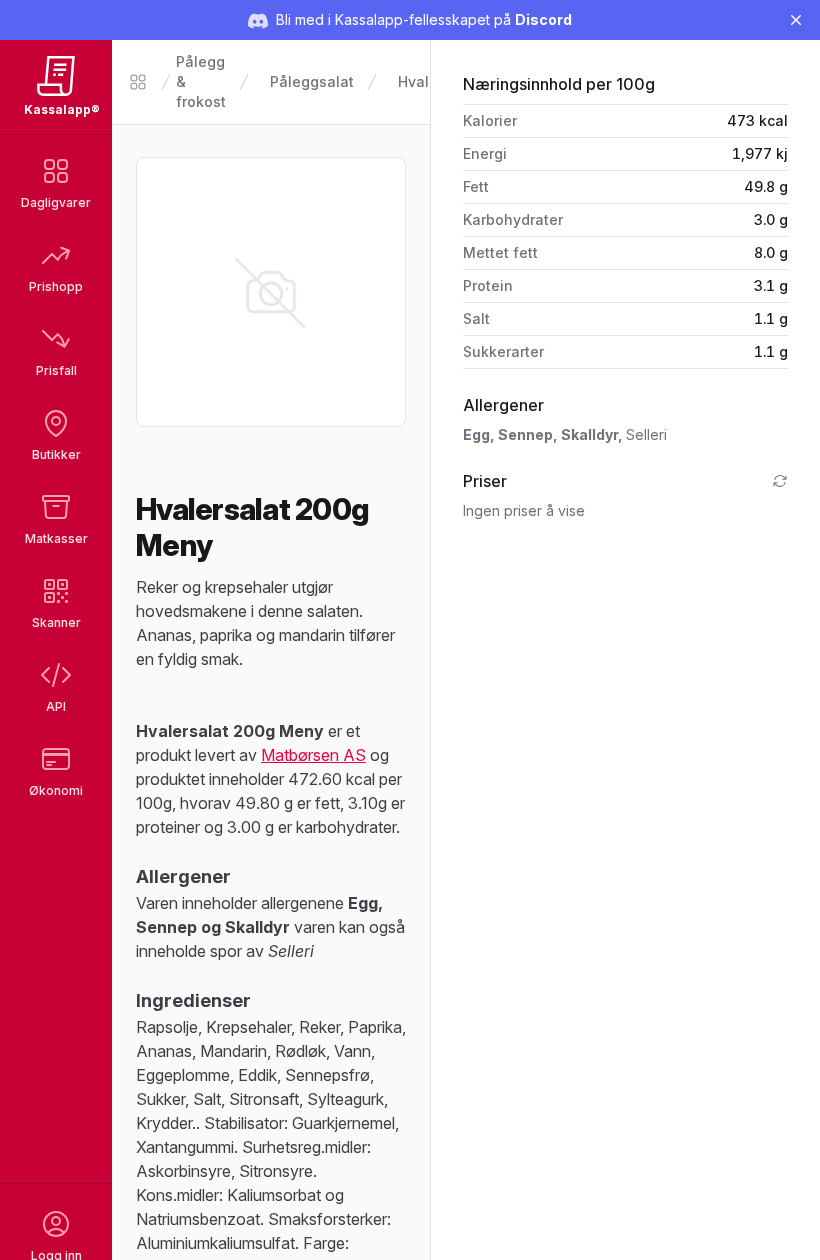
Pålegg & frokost (201, 81)
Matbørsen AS (313, 755)
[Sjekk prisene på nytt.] (780, 481)
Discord (543, 19)
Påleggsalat (312, 81)
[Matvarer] (138, 82)
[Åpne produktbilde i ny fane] (271, 292)
